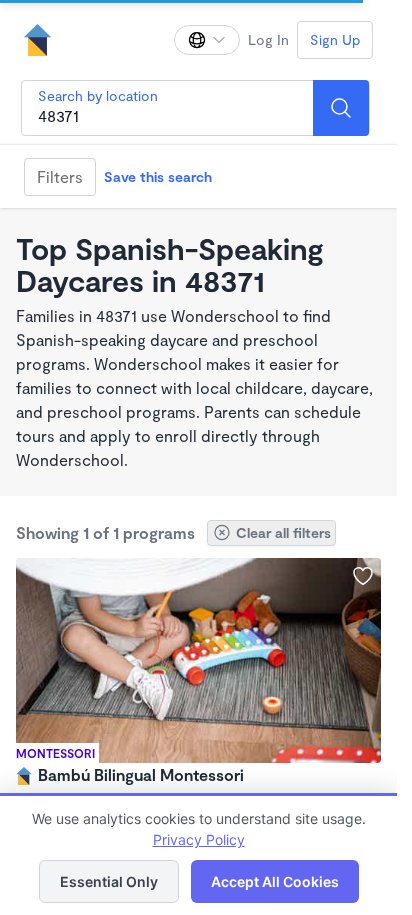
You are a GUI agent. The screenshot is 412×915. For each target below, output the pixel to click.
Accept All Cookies (275, 881)
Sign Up (335, 39)
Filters (60, 176)
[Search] (341, 108)
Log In (268, 39)
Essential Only (109, 881)
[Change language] (207, 40)
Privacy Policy (199, 839)
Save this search (158, 176)
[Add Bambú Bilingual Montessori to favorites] (363, 576)
